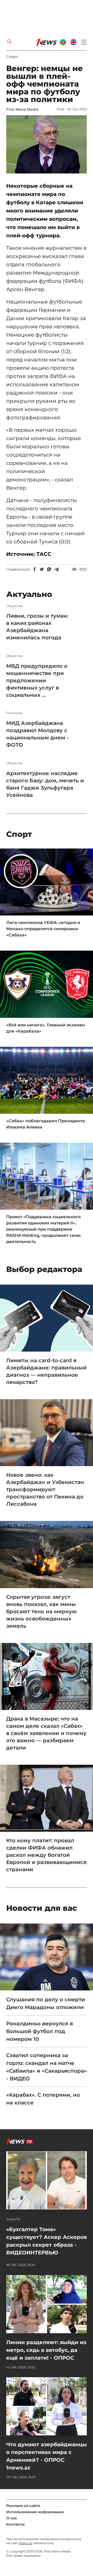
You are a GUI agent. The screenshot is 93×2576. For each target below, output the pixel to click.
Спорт (12, 57)
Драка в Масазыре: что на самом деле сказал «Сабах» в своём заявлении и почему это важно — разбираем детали (46, 1733)
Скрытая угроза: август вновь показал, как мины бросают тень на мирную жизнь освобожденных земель (41, 1611)
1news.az (26, 2543)
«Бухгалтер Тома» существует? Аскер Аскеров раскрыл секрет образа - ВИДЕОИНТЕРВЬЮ (47, 2241)
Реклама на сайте (23, 2506)
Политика (14, 713)
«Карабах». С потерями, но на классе (43, 2099)
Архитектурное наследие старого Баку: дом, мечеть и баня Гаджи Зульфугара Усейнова (45, 784)
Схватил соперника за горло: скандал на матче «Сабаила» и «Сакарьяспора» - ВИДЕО (47, 2067)
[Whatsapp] (49, 569)
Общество (14, 606)
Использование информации (35, 2512)
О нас (12, 2518)
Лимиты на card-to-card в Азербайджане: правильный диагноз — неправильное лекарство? (46, 1371)
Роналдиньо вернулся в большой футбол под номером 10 (40, 2031)
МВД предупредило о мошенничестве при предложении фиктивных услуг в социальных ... (37, 680)
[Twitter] (42, 569)
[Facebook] (35, 569)
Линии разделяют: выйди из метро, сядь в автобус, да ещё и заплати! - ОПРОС (46, 2350)
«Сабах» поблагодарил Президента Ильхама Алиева (46, 1124)
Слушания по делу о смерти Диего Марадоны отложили (46, 2003)
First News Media (22, 109)
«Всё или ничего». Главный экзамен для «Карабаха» (46, 1028)
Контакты (16, 2524)
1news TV (13, 2219)
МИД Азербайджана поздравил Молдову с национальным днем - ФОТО (37, 734)
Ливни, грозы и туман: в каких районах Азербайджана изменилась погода (37, 627)
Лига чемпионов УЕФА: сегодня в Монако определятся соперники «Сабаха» (43, 929)
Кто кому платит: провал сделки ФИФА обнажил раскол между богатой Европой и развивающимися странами (46, 1855)
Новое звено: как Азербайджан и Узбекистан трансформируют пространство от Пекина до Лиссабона (45, 1489)
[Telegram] (56, 569)
